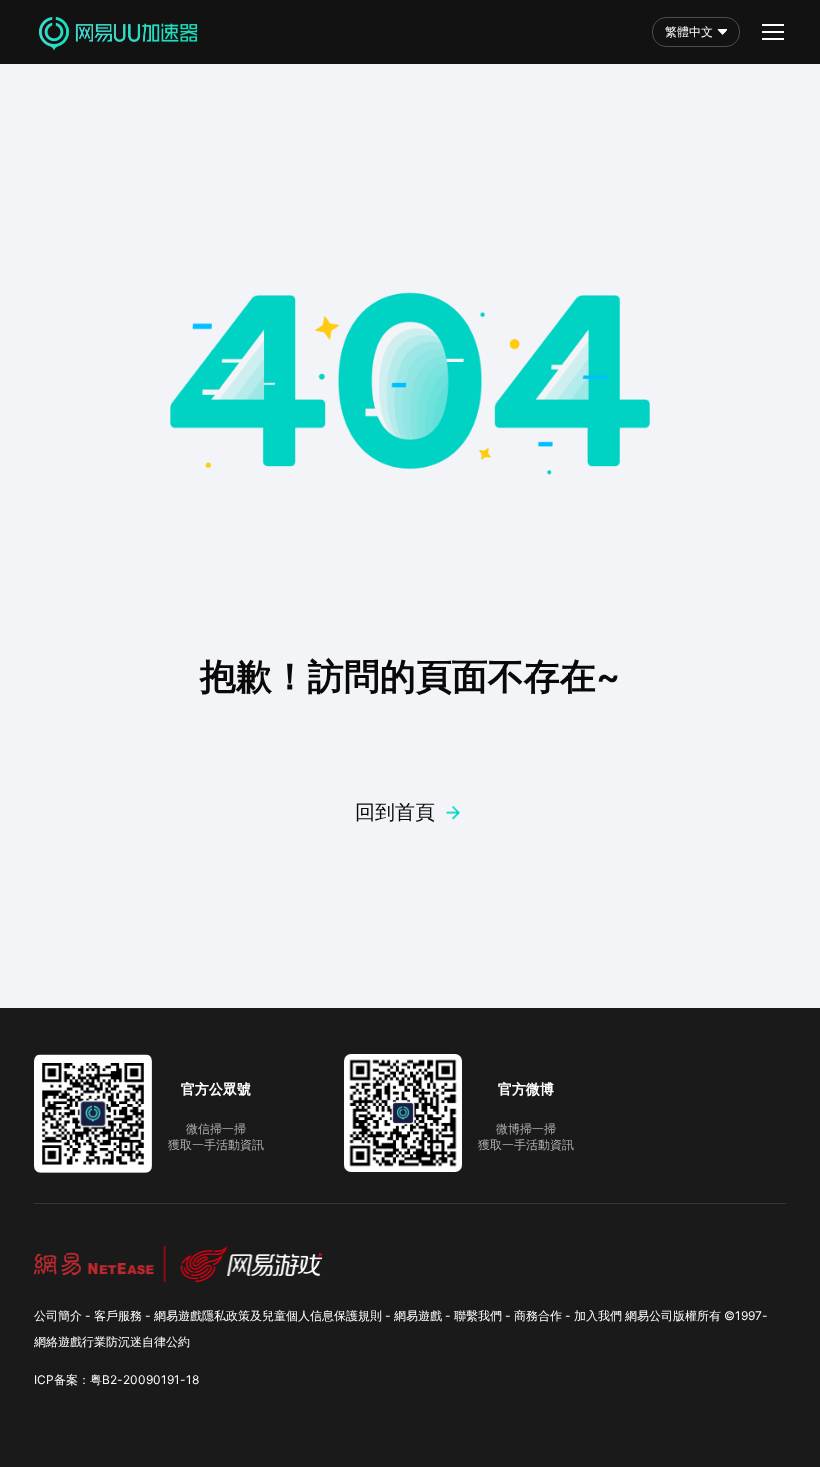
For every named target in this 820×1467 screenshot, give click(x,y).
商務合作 (538, 1315)
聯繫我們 (478, 1315)
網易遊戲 (418, 1315)
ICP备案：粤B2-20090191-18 (116, 1379)
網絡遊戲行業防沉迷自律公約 (112, 1341)
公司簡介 (58, 1315)
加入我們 (598, 1315)
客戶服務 (118, 1315)
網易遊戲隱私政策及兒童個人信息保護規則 (268, 1315)
